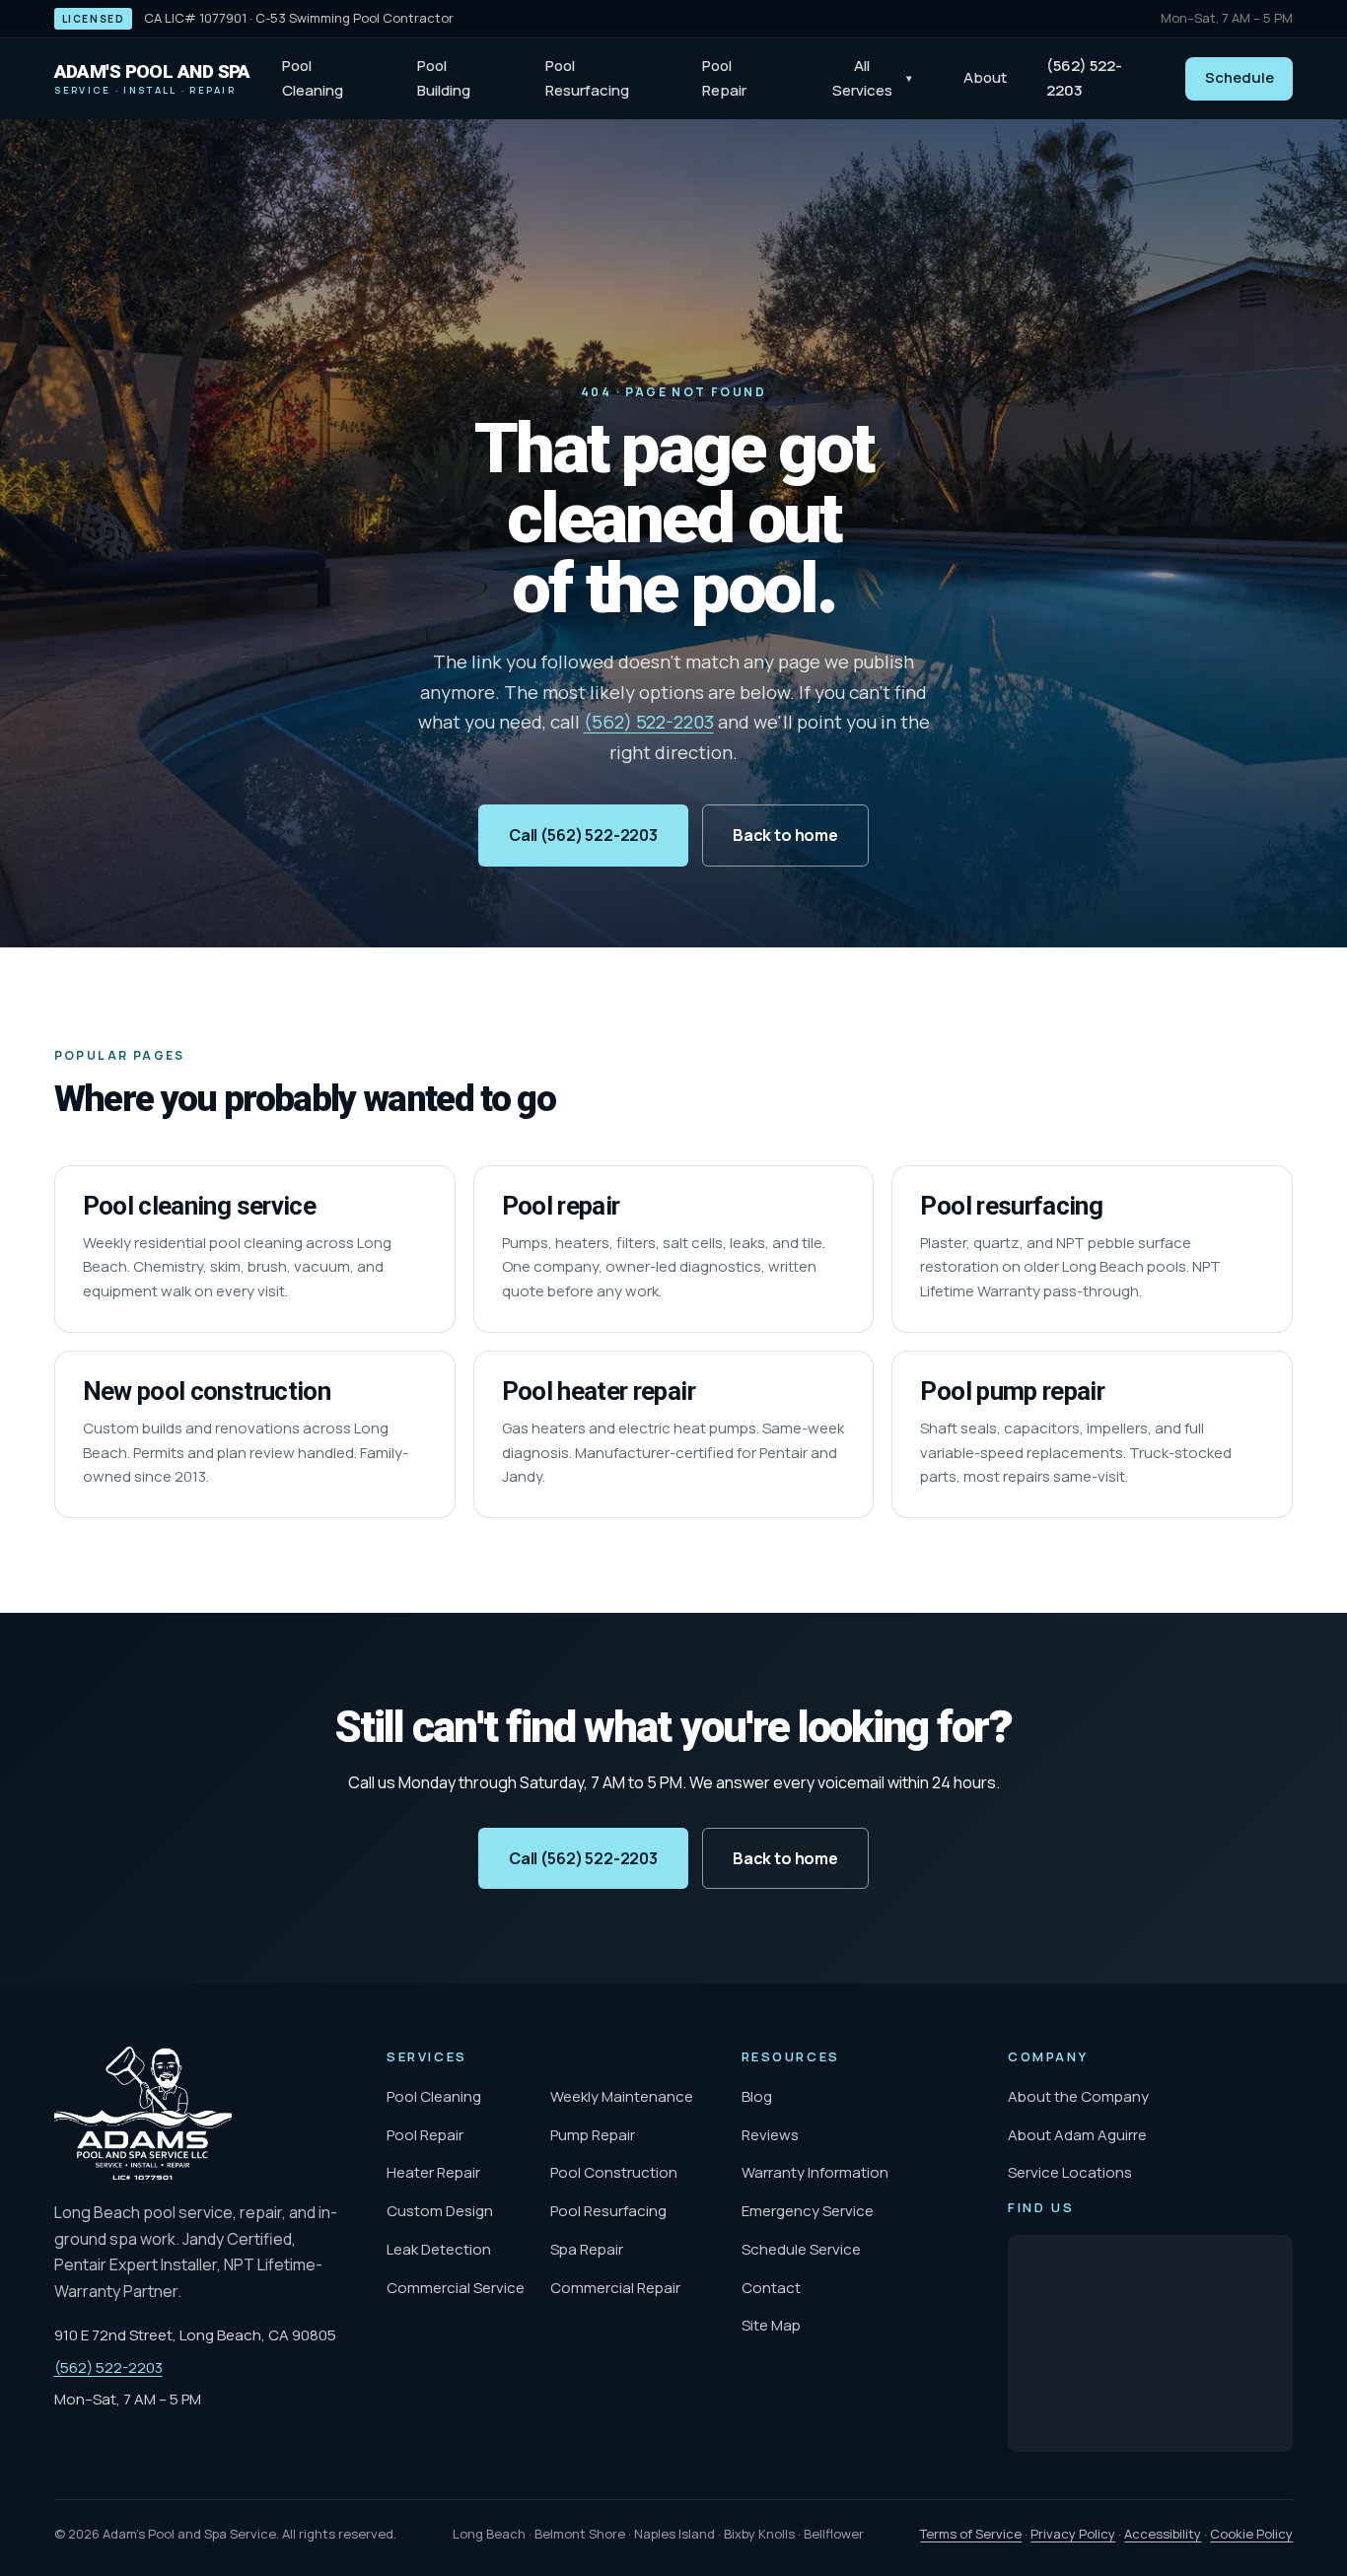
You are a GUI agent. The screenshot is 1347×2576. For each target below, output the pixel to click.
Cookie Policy (1251, 2534)
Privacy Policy (1073, 2534)
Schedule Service (801, 2249)
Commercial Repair (615, 2288)
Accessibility (1163, 2534)
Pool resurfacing (1011, 1206)
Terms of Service (971, 2534)
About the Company (1078, 2096)
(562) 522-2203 (1084, 78)
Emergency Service (808, 2211)
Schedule (1240, 77)
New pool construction (207, 1391)
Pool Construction (614, 2172)
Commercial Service (456, 2288)
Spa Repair (587, 2249)
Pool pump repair (1012, 1391)
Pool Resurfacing (587, 78)
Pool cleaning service (199, 1206)
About (985, 77)
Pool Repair (724, 78)
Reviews (770, 2135)
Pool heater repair (599, 1391)
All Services (873, 78)
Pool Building (444, 78)
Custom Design (440, 2211)
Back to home (785, 835)
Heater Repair (433, 2172)
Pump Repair (593, 2135)
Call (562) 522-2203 (583, 835)
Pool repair (561, 1206)
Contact (771, 2288)
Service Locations (1070, 2172)
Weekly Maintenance (622, 2096)
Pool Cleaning (313, 78)
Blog (757, 2096)
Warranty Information (815, 2172)
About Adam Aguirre (1077, 2135)
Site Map (771, 2325)
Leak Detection (439, 2249)
